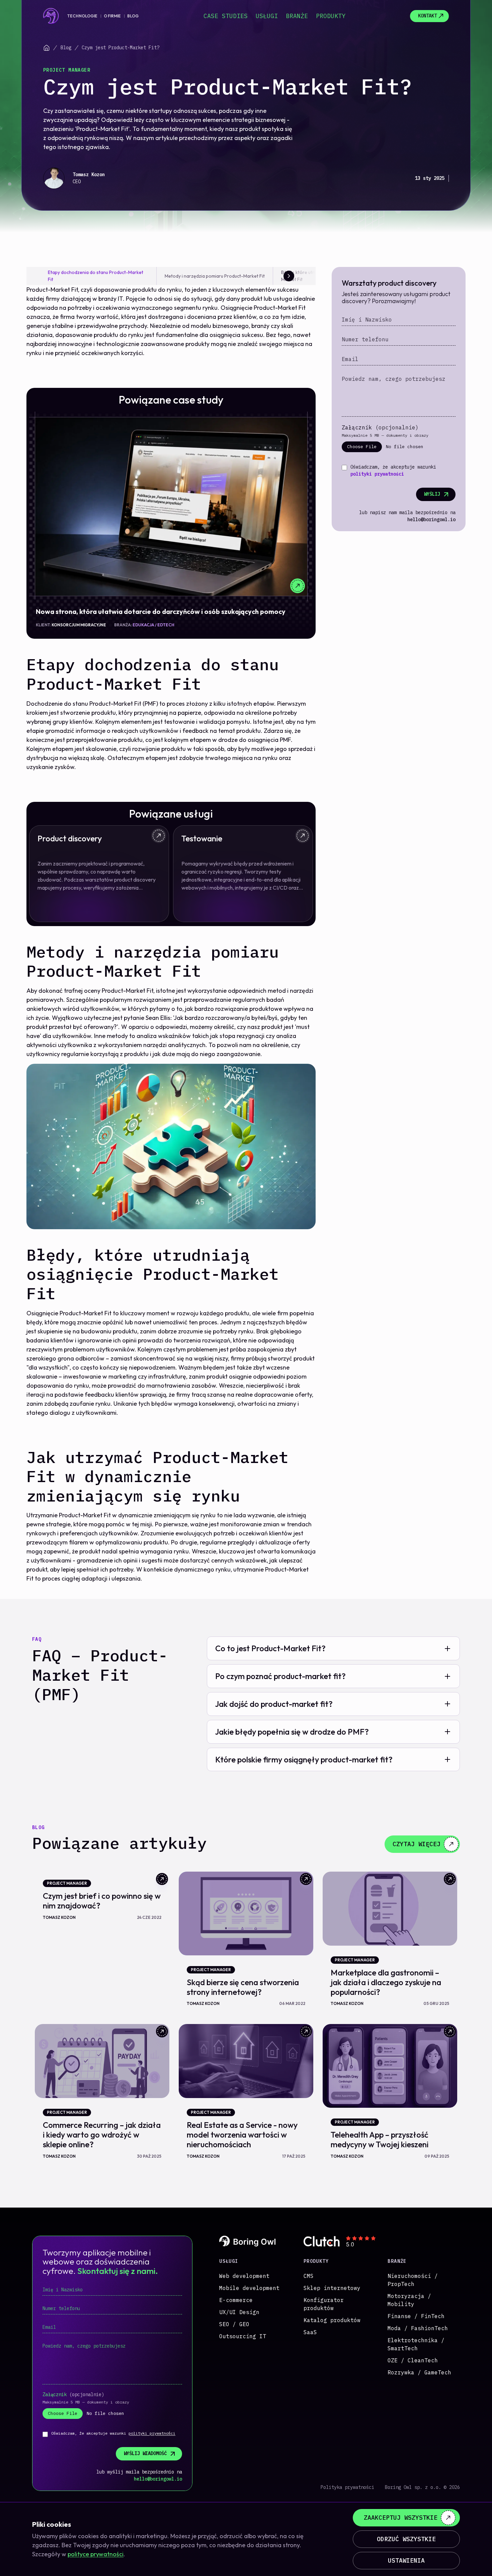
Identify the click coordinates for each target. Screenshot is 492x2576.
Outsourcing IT (243, 2336)
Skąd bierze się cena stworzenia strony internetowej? (243, 1987)
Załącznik (380, 427)
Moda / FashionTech (418, 2328)
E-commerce (236, 2300)
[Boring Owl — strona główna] (51, 16)
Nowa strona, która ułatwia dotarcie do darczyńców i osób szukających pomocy (161, 611)
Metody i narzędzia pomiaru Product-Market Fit (215, 276)
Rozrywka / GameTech (419, 2372)
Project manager (67, 70)
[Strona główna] (47, 48)
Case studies (226, 16)
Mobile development (249, 2288)
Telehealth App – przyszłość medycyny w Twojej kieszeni (380, 2139)
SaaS (310, 2332)
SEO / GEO (234, 2324)
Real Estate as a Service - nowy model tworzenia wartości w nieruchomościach (242, 2135)
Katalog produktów (332, 2320)
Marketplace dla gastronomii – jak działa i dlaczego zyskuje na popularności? (386, 1982)
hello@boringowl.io (431, 519)
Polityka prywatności (347, 2487)
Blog (133, 16)
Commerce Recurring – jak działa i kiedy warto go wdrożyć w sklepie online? (102, 2135)
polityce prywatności (96, 2554)
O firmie (112, 16)
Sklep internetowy (332, 2288)
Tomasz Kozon (89, 175)
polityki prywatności (377, 474)
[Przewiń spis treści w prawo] (289, 276)
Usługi (267, 16)
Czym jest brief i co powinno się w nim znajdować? (102, 1901)
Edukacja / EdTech (153, 625)
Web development (244, 2276)
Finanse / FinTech (416, 2316)
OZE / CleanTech (413, 2360)
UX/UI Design (239, 2312)
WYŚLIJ (432, 494)
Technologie (82, 16)
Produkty (331, 16)
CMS (309, 2276)
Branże (297, 16)
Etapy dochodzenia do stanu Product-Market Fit (96, 276)
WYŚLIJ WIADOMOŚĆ (145, 2453)
